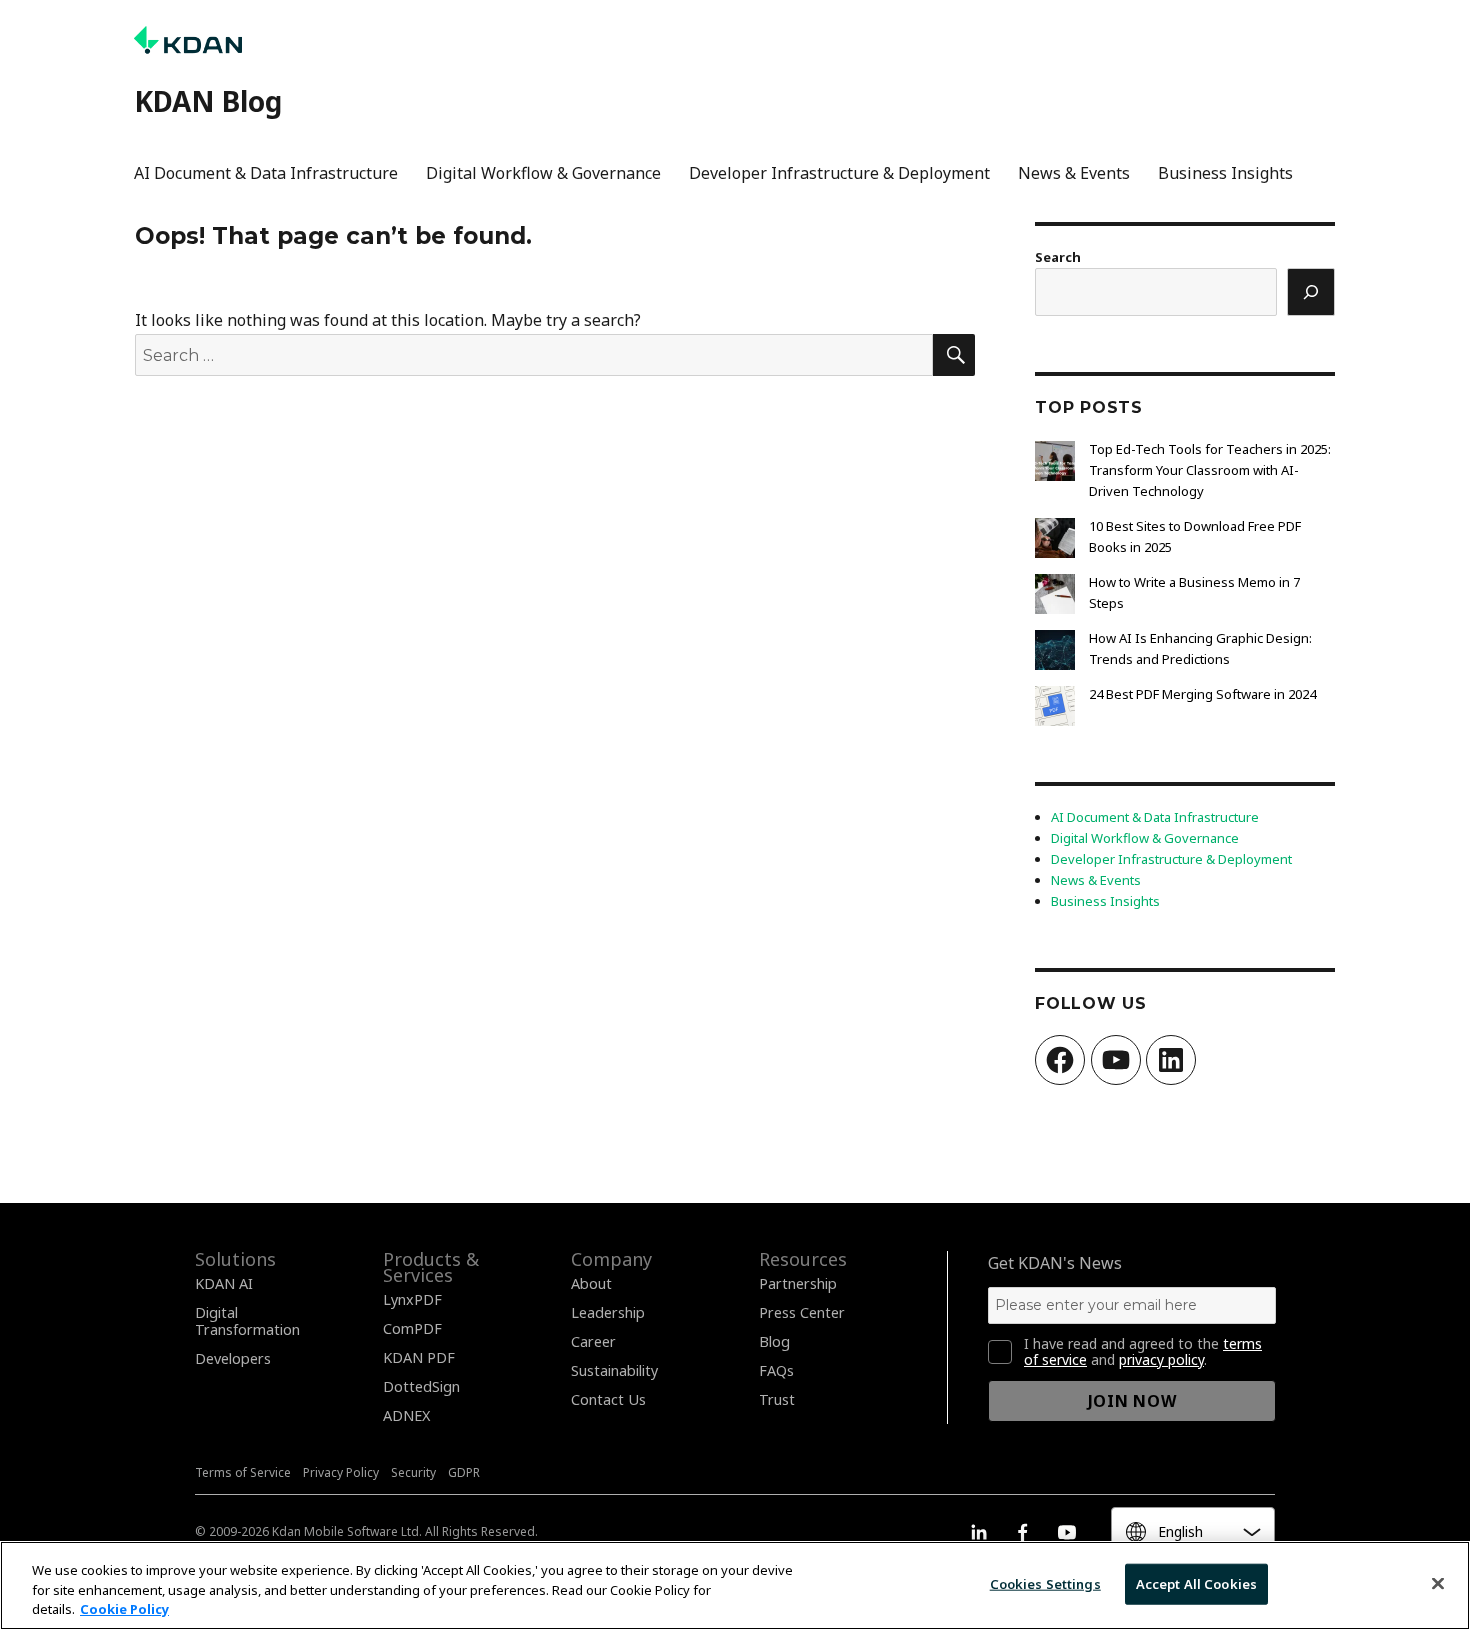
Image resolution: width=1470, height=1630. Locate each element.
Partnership (798, 1283)
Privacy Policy (341, 1472)
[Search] (1311, 292)
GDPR (464, 1472)
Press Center (802, 1312)
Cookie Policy (124, 1609)
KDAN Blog (208, 101)
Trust (777, 1399)
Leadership (608, 1312)
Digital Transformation (247, 1321)
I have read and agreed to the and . (1143, 1352)
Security (413, 1472)
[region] (735, 1585)
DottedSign (421, 1386)
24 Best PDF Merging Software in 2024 (1202, 694)
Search (1058, 257)
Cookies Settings (1045, 1583)
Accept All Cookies (1196, 1583)
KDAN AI (224, 1283)
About (591, 1283)
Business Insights (1225, 173)
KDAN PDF (419, 1357)
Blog (774, 1341)
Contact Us (608, 1399)
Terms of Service (243, 1472)
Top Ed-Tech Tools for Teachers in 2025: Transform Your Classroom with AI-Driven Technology (1210, 470)
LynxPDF (412, 1299)
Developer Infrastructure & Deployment (839, 173)
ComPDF (412, 1328)
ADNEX (406, 1415)
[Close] (1438, 1583)
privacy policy (1161, 1359)
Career (593, 1341)
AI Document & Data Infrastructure (266, 173)
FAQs (776, 1370)
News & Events (1074, 173)
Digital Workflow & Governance (543, 173)
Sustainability (614, 1370)
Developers (233, 1358)
